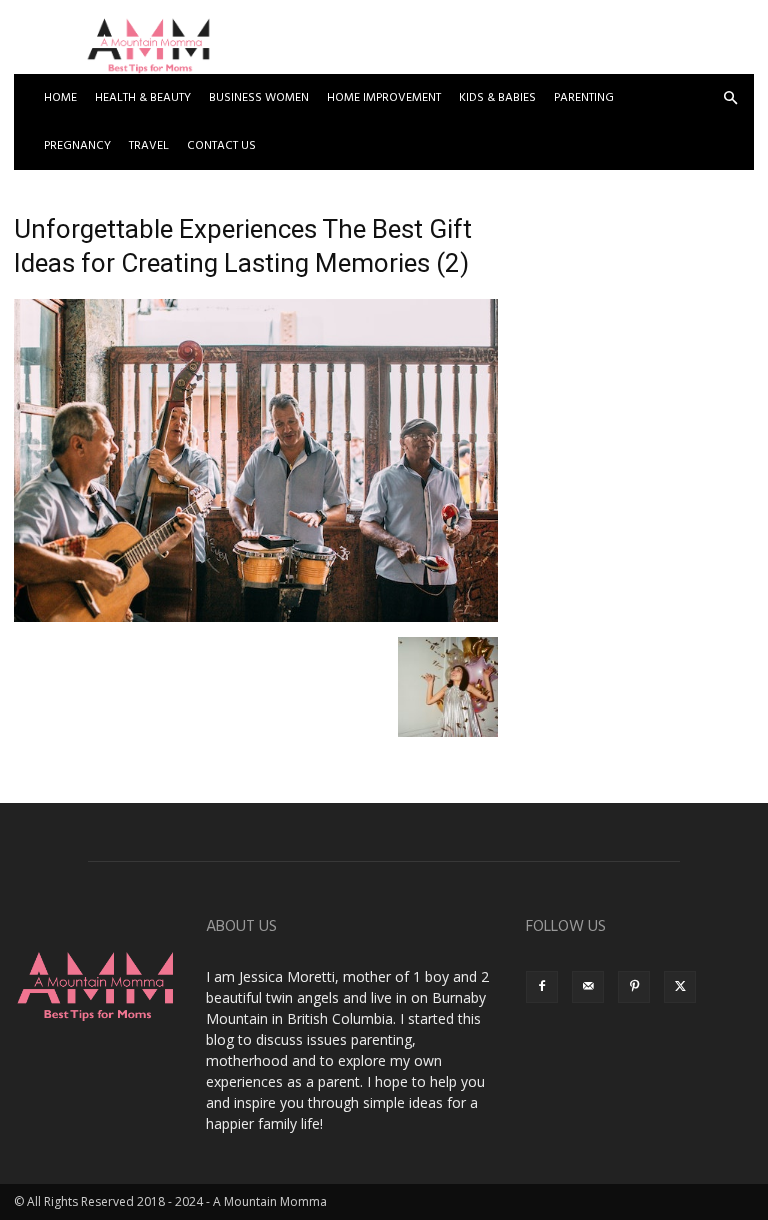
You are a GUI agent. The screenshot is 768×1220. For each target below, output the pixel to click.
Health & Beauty (143, 98)
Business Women (259, 98)
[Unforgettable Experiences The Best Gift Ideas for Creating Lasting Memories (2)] (256, 616)
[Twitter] (680, 987)
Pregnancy (77, 146)
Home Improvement (384, 98)
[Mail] (588, 987)
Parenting (584, 98)
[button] (730, 98)
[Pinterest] (634, 987)
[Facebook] (542, 987)
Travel (149, 146)
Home (60, 98)
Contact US (221, 146)
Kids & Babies (497, 98)
